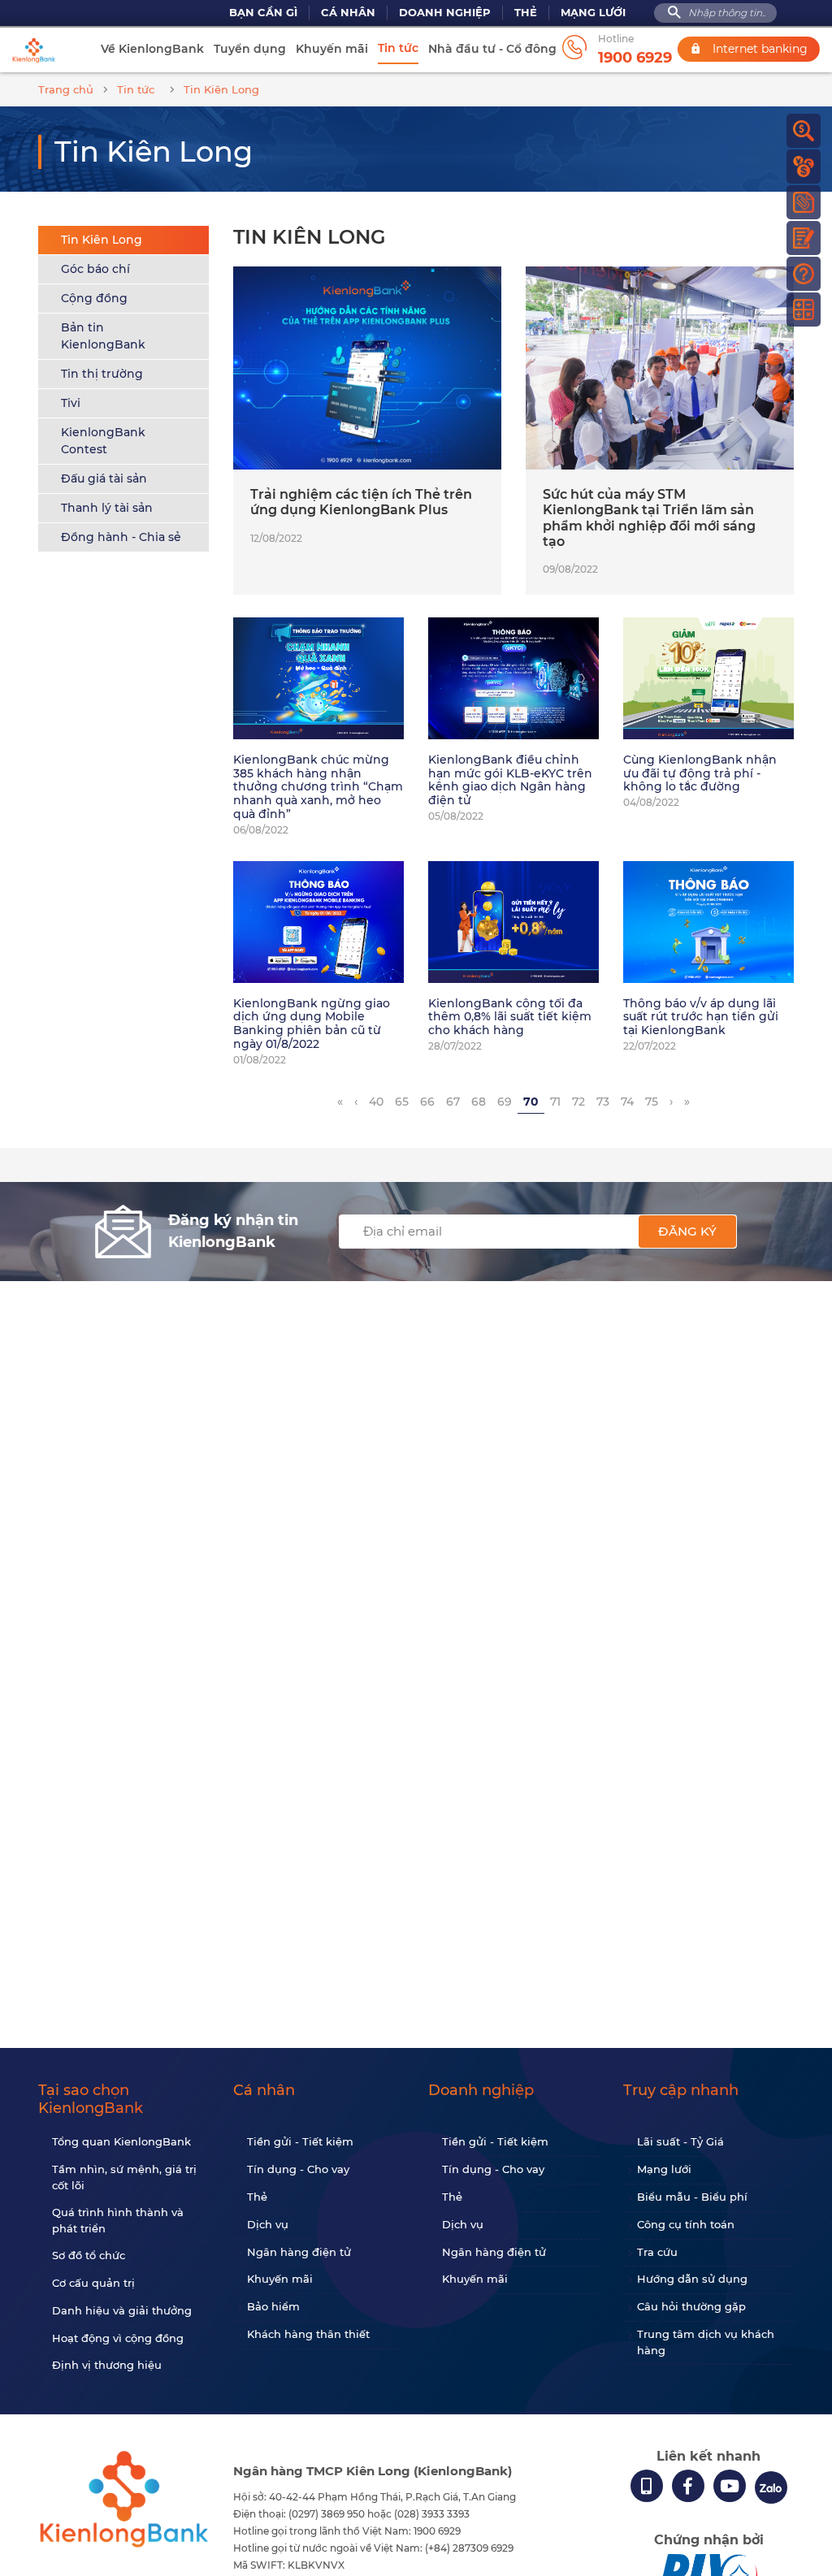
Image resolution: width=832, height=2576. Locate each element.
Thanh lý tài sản (107, 508)
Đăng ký (687, 1231)
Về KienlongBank (152, 49)
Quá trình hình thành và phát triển (118, 2220)
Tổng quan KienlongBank (121, 2141)
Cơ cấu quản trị (93, 2283)
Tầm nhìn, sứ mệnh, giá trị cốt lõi (124, 2177)
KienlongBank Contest (103, 441)
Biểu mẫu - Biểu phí (692, 2197)
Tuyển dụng (250, 49)
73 (603, 1102)
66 (427, 1102)
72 (578, 1102)
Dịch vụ (268, 2224)
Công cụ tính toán (686, 2224)
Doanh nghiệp (445, 13)
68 (479, 1102)
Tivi (71, 403)
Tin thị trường (102, 374)
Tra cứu (657, 2252)
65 (402, 1102)
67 (453, 1102)
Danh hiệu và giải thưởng (122, 2310)
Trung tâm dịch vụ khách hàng (706, 2342)
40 (376, 1102)
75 (652, 1102)
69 (505, 1102)
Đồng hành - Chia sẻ (121, 537)
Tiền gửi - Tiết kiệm (300, 2141)
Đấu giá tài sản (104, 478)
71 (555, 1102)
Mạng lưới (593, 13)
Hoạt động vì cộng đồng (118, 2338)
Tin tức (398, 48)
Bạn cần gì (263, 13)
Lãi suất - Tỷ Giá (680, 2141)
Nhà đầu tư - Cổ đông (492, 49)
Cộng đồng (94, 298)
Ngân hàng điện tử (299, 2252)
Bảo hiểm (273, 2306)
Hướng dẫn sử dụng (692, 2279)
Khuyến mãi (332, 49)
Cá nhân (348, 13)
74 (627, 1102)
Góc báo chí (95, 269)
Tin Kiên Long (102, 240)
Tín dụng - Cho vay (298, 2169)
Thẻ (526, 13)
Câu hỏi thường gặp (691, 2306)
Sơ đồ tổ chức (89, 2255)
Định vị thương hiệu (107, 2365)
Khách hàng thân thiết (308, 2334)
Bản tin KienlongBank (103, 336)
